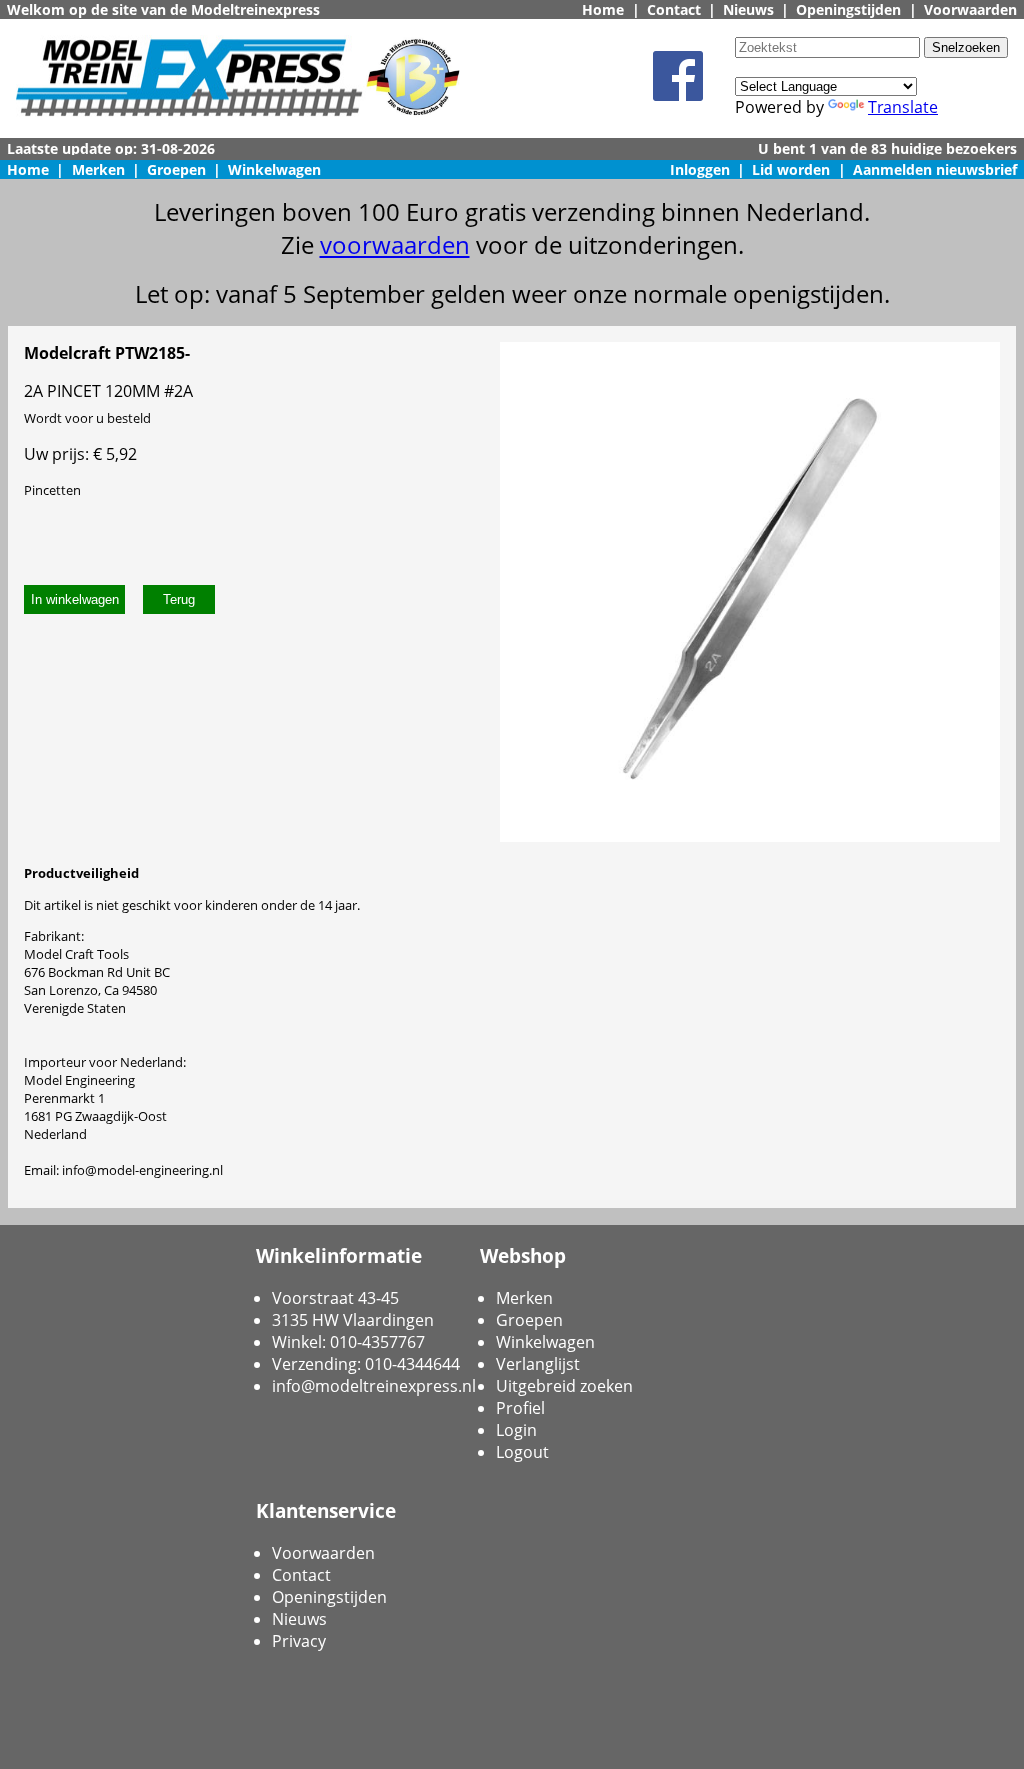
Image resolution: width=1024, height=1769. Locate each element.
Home (603, 9)
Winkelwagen (274, 169)
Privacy (299, 1641)
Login (516, 1430)
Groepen (176, 169)
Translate (903, 107)
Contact (674, 9)
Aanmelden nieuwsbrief (935, 169)
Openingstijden (848, 9)
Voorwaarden (970, 9)
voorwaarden (395, 244)
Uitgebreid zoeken (564, 1386)
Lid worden (791, 169)
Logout (522, 1452)
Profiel (520, 1408)
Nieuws (748, 9)
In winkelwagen (75, 599)
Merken (98, 169)
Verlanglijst (538, 1364)
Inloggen (700, 169)
